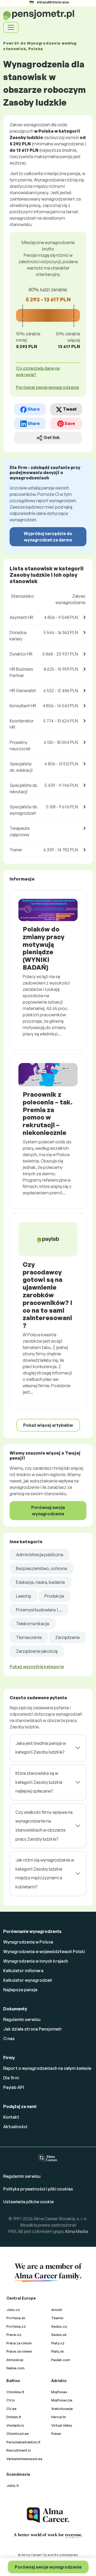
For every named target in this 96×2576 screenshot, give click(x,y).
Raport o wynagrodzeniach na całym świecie (47, 2068)
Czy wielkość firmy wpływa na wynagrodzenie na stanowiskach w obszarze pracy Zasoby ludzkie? (44, 1826)
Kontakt (11, 2117)
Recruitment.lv (19, 2450)
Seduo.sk (59, 2335)
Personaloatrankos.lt (23, 2442)
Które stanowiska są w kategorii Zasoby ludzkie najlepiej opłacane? (39, 1782)
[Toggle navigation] (11, 27)
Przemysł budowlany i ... (39, 1610)
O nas (9, 2039)
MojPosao (59, 2392)
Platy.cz (58, 2343)
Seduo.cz (59, 2326)
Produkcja (54, 1596)
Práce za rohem (19, 2351)
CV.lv (11, 2400)
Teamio (57, 2318)
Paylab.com (61, 2360)
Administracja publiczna (40, 1555)
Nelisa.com (15, 2368)
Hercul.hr (59, 2417)
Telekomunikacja (33, 1624)
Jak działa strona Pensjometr (33, 2029)
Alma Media (76, 2231)
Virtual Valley (62, 2425)
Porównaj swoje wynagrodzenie (48, 2567)
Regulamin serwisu (22, 2019)
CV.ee (11, 2409)
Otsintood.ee (18, 2434)
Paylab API (14, 2087)
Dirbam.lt (14, 2417)
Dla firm (11, 2078)
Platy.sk (58, 2351)
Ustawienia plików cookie (28, 2202)
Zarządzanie (67, 1637)
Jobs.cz (13, 2310)
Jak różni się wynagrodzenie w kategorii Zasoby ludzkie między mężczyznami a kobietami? (45, 1873)
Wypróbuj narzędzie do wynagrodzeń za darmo (48, 537)
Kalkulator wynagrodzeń (28, 1980)
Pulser (56, 2434)
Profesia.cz (16, 2326)
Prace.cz (14, 2335)
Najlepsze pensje (20, 1990)
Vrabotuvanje (62, 2409)
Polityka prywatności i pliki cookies (38, 2189)
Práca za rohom (19, 2343)
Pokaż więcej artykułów (48, 1425)
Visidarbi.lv (15, 2425)
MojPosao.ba (62, 2400)
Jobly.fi (13, 2486)
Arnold (57, 2310)
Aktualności (15, 2127)
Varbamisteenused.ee (24, 2459)
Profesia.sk (16, 2318)
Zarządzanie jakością (37, 1651)
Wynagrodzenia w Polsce (28, 1942)
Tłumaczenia (29, 1637)
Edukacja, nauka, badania (40, 1582)
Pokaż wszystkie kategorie (37, 1667)
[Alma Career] (48, 2515)
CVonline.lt (15, 2392)
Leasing (23, 1596)
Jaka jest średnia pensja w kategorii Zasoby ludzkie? (41, 1748)
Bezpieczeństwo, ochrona (41, 1568)
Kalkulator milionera (23, 1971)
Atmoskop (15, 2360)
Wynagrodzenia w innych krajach (36, 1961)
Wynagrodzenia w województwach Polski (44, 1951)
